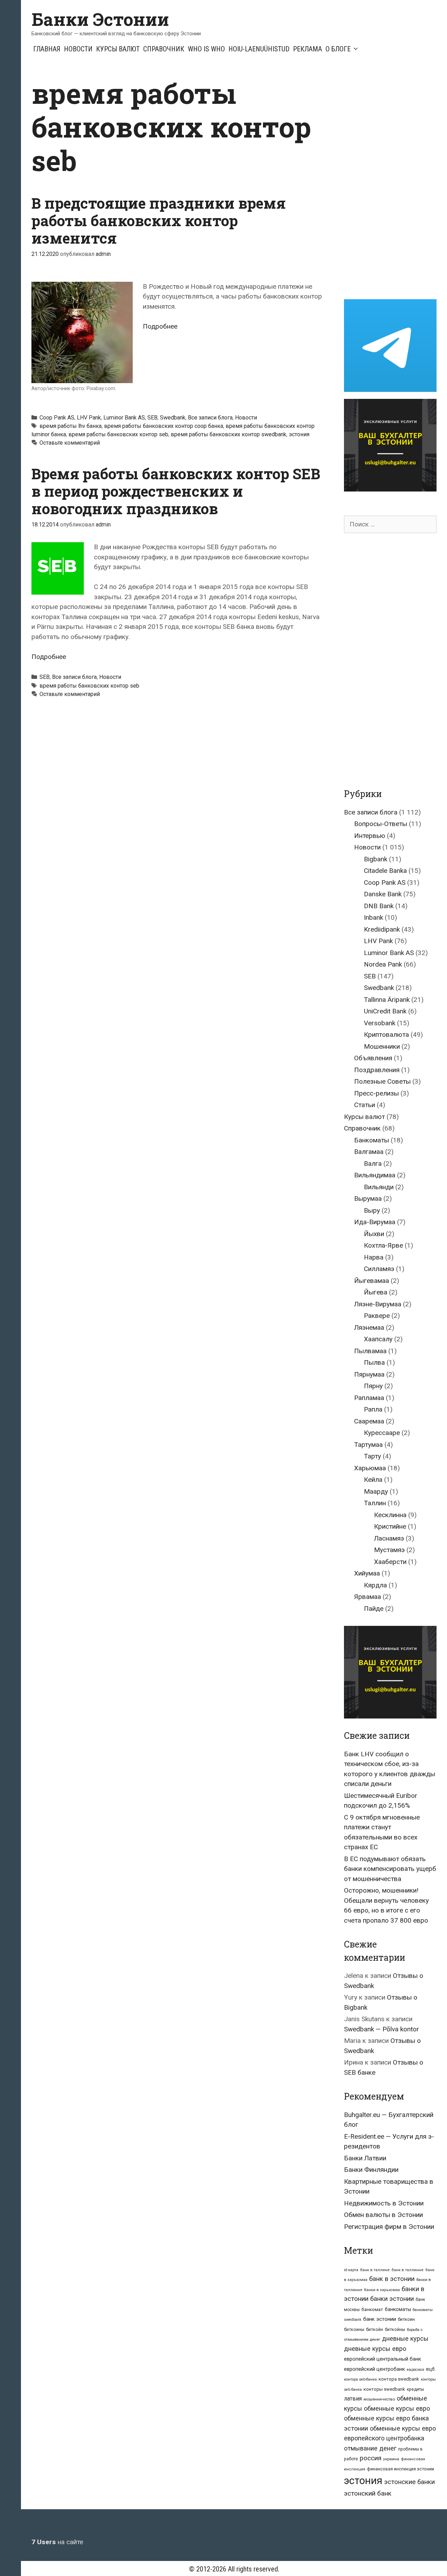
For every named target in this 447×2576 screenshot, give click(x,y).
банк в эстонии (392, 2279)
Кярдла (375, 1585)
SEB (152, 418)
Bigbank (376, 859)
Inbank (373, 917)
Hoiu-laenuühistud (259, 49)
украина (391, 2459)
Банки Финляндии (371, 2170)
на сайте (57, 2542)
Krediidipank (382, 929)
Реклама (307, 49)
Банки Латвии (365, 2158)
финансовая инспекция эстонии (401, 2469)
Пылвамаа (370, 1351)
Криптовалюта (386, 1035)
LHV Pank (89, 418)
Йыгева (376, 1292)
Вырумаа (368, 1199)
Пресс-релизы (376, 1093)
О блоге (338, 49)
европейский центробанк (375, 2369)
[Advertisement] (395, 181)
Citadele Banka (385, 871)
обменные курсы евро (397, 2408)
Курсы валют (118, 49)
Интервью (370, 836)
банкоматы (398, 2309)
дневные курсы (405, 2338)
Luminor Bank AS (124, 418)
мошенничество (379, 2399)
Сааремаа (369, 1421)
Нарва (374, 1257)
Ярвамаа (368, 1597)
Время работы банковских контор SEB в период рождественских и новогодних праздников (176, 491)
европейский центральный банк (383, 2359)
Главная (47, 49)
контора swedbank (399, 2379)
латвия (353, 2399)
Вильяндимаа (375, 1175)
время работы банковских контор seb (118, 434)
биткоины (354, 2330)
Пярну (373, 1386)
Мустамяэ (389, 1550)
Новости (78, 49)
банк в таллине (375, 2270)
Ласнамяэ (389, 1538)
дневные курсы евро (375, 2349)
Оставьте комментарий (70, 443)
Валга (373, 1164)
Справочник (164, 49)
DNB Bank (379, 906)
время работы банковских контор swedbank (229, 434)
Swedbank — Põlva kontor (382, 2029)
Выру (372, 1210)
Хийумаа (367, 1573)
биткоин (406, 2319)
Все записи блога (210, 418)
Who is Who (206, 49)
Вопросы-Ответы (381, 824)
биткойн (375, 2330)
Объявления (373, 1058)
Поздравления (377, 1070)
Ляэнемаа (369, 1328)
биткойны (395, 2330)
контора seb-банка (360, 2379)
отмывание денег (370, 2448)
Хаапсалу (378, 1339)
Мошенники (382, 1046)
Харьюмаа (370, 1468)
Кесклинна (390, 1515)
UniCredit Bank (385, 1011)
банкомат (372, 2309)
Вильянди (379, 1187)
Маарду (376, 1491)
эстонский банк (368, 2493)
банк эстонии (380, 2319)
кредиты (415, 2389)
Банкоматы (372, 1140)
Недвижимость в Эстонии (384, 2203)
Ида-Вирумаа (375, 1222)
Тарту (372, 1456)
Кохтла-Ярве (383, 1245)
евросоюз (416, 2370)
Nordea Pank (383, 964)
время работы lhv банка (71, 426)
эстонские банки (409, 2482)
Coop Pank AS (57, 418)
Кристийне (390, 1526)
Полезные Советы (382, 1081)
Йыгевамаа (372, 1281)
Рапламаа (369, 1398)
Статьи (365, 1105)
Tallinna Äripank (387, 1000)
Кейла (373, 1480)
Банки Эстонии (100, 19)
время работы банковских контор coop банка (164, 426)
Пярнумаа (369, 1374)
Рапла (373, 1409)
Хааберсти (390, 1562)
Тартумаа (368, 1445)
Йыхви (374, 1234)
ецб (430, 2369)
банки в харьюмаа (382, 2290)
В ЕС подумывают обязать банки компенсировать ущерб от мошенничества (390, 1869)
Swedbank (173, 418)
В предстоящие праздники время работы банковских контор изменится (159, 221)
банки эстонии (392, 2299)
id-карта (351, 2270)
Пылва (374, 1362)
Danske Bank (383, 894)
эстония (299, 434)
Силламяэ (379, 1269)
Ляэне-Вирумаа (378, 1304)
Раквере (377, 1316)
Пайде (374, 1609)
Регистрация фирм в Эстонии (389, 2227)
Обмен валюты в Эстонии (383, 2215)
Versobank (380, 1023)
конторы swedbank (384, 2389)
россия (371, 2458)
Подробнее (160, 326)
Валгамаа (369, 1152)
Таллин (375, 1503)
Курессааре (382, 1433)
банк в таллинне (408, 2270)
